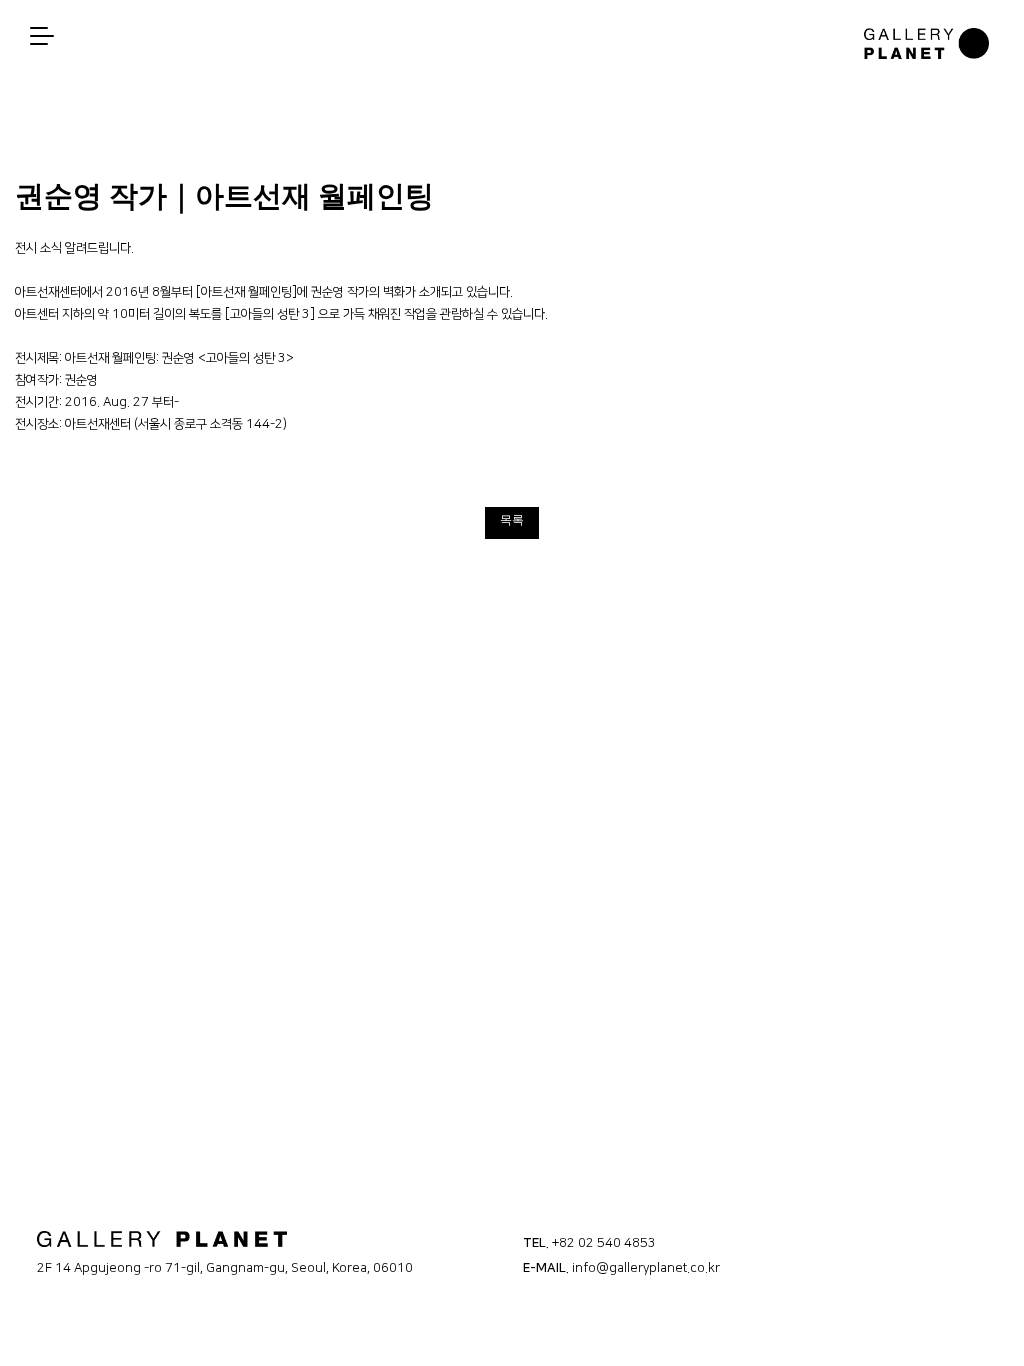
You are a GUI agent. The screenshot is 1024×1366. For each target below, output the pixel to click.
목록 (512, 520)
